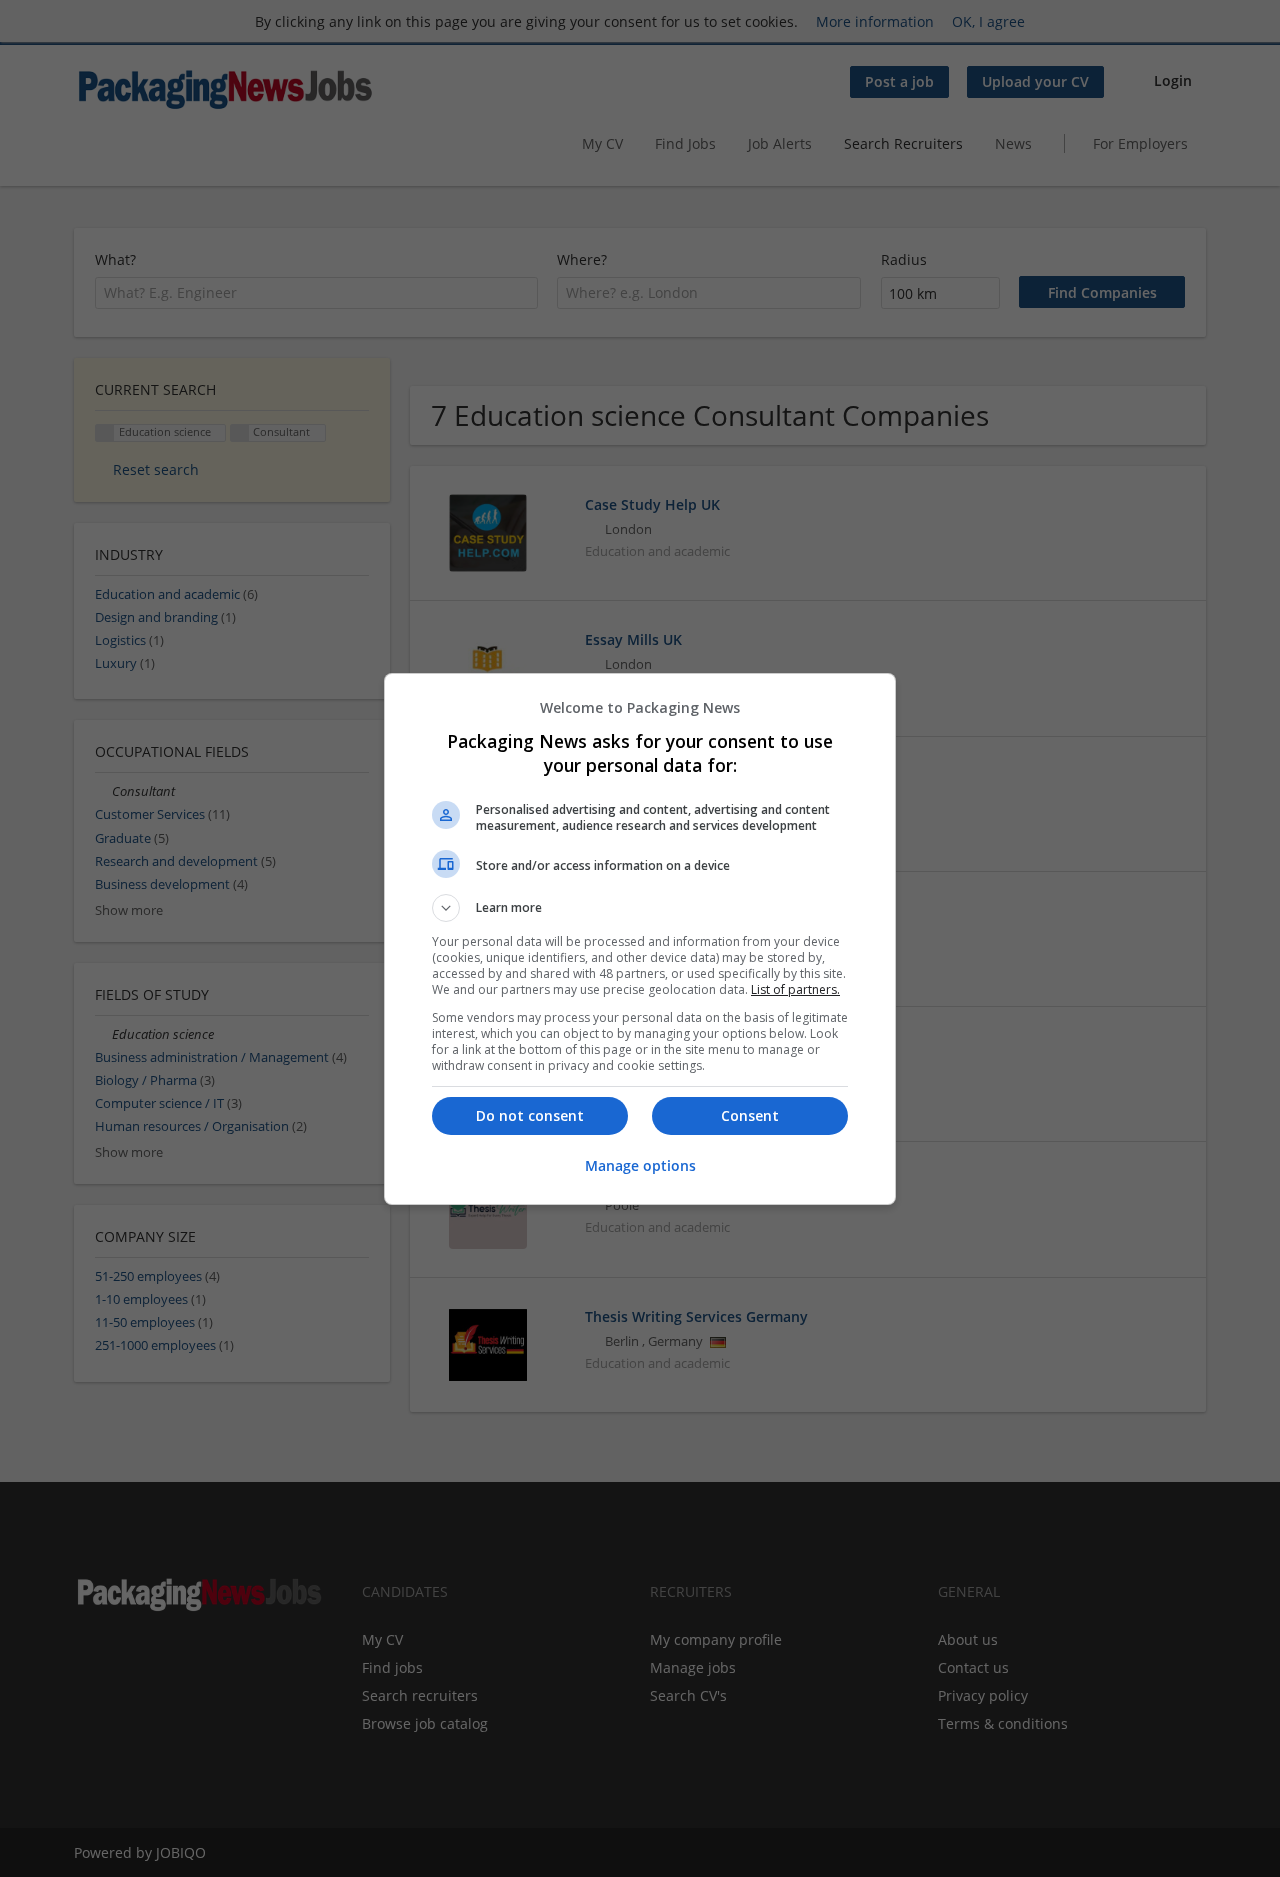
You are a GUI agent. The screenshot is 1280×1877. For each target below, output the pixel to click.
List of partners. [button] (795, 989)
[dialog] (640, 939)
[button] (640, 908)
